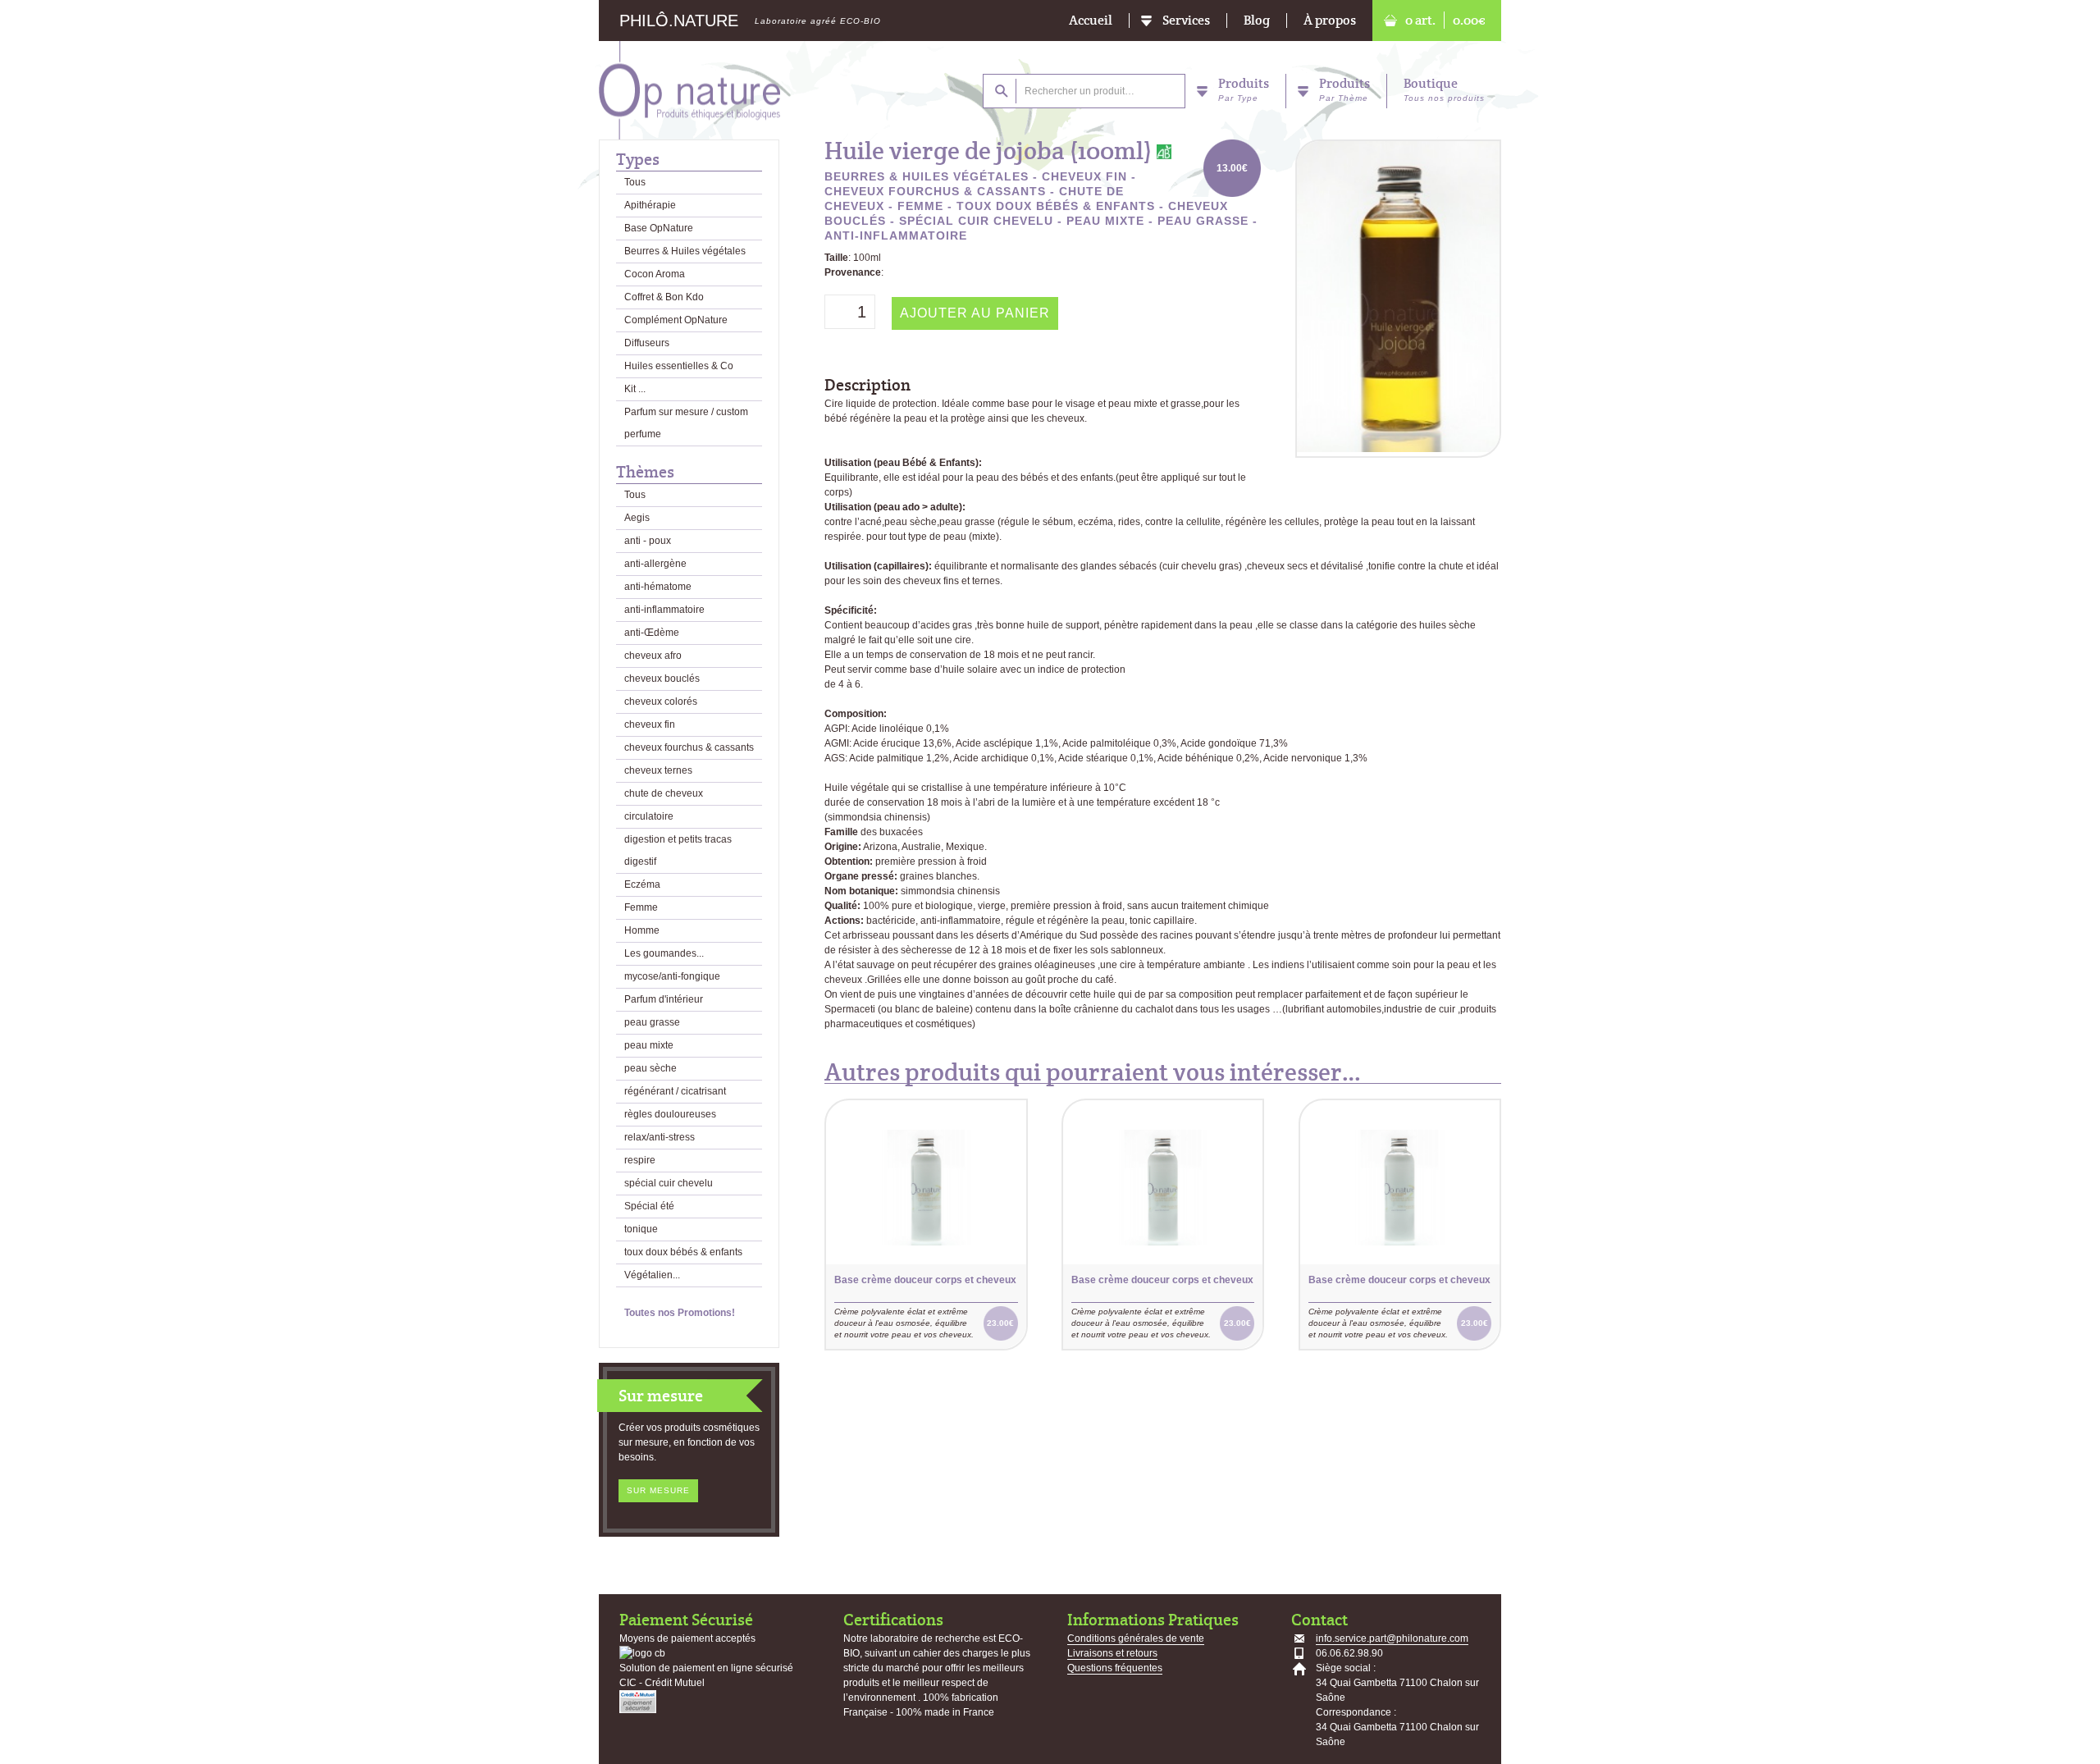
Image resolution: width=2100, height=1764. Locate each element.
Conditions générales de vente (1136, 1638)
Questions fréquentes (1115, 1668)
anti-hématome (658, 587)
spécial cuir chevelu (669, 1183)
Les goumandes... (664, 953)
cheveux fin (650, 724)
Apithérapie (650, 205)
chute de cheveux (664, 793)
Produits (1244, 89)
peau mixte (649, 1045)
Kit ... (635, 389)
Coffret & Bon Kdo (664, 297)
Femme (641, 907)
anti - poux (648, 541)
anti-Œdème (652, 633)
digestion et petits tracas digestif (678, 850)
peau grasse (652, 1022)
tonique (641, 1229)
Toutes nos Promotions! (680, 1313)
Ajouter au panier (975, 313)
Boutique (1444, 89)
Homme (642, 930)
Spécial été (649, 1206)
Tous (635, 182)
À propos (1330, 21)
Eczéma (642, 884)
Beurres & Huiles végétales (685, 251)
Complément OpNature (676, 320)
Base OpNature (659, 228)
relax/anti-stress (660, 1137)
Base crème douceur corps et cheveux (925, 1280)
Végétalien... (652, 1275)
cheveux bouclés (662, 679)
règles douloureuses (670, 1114)
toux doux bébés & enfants (683, 1252)
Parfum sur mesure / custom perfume (686, 423)
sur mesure (658, 1490)
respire (640, 1160)
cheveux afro (653, 656)
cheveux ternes (658, 770)
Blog (1257, 21)
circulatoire (649, 816)
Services (1186, 21)
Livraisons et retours (1112, 1653)
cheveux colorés (661, 701)
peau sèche (651, 1068)
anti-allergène (655, 564)
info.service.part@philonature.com (1392, 1638)
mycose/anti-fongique (672, 976)
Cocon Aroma (655, 274)
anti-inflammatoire (664, 610)
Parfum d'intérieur (664, 999)
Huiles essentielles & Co (679, 366)
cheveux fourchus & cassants (689, 747)
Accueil (1091, 21)
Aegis (637, 518)
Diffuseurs (647, 343)
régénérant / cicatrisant (675, 1091)
